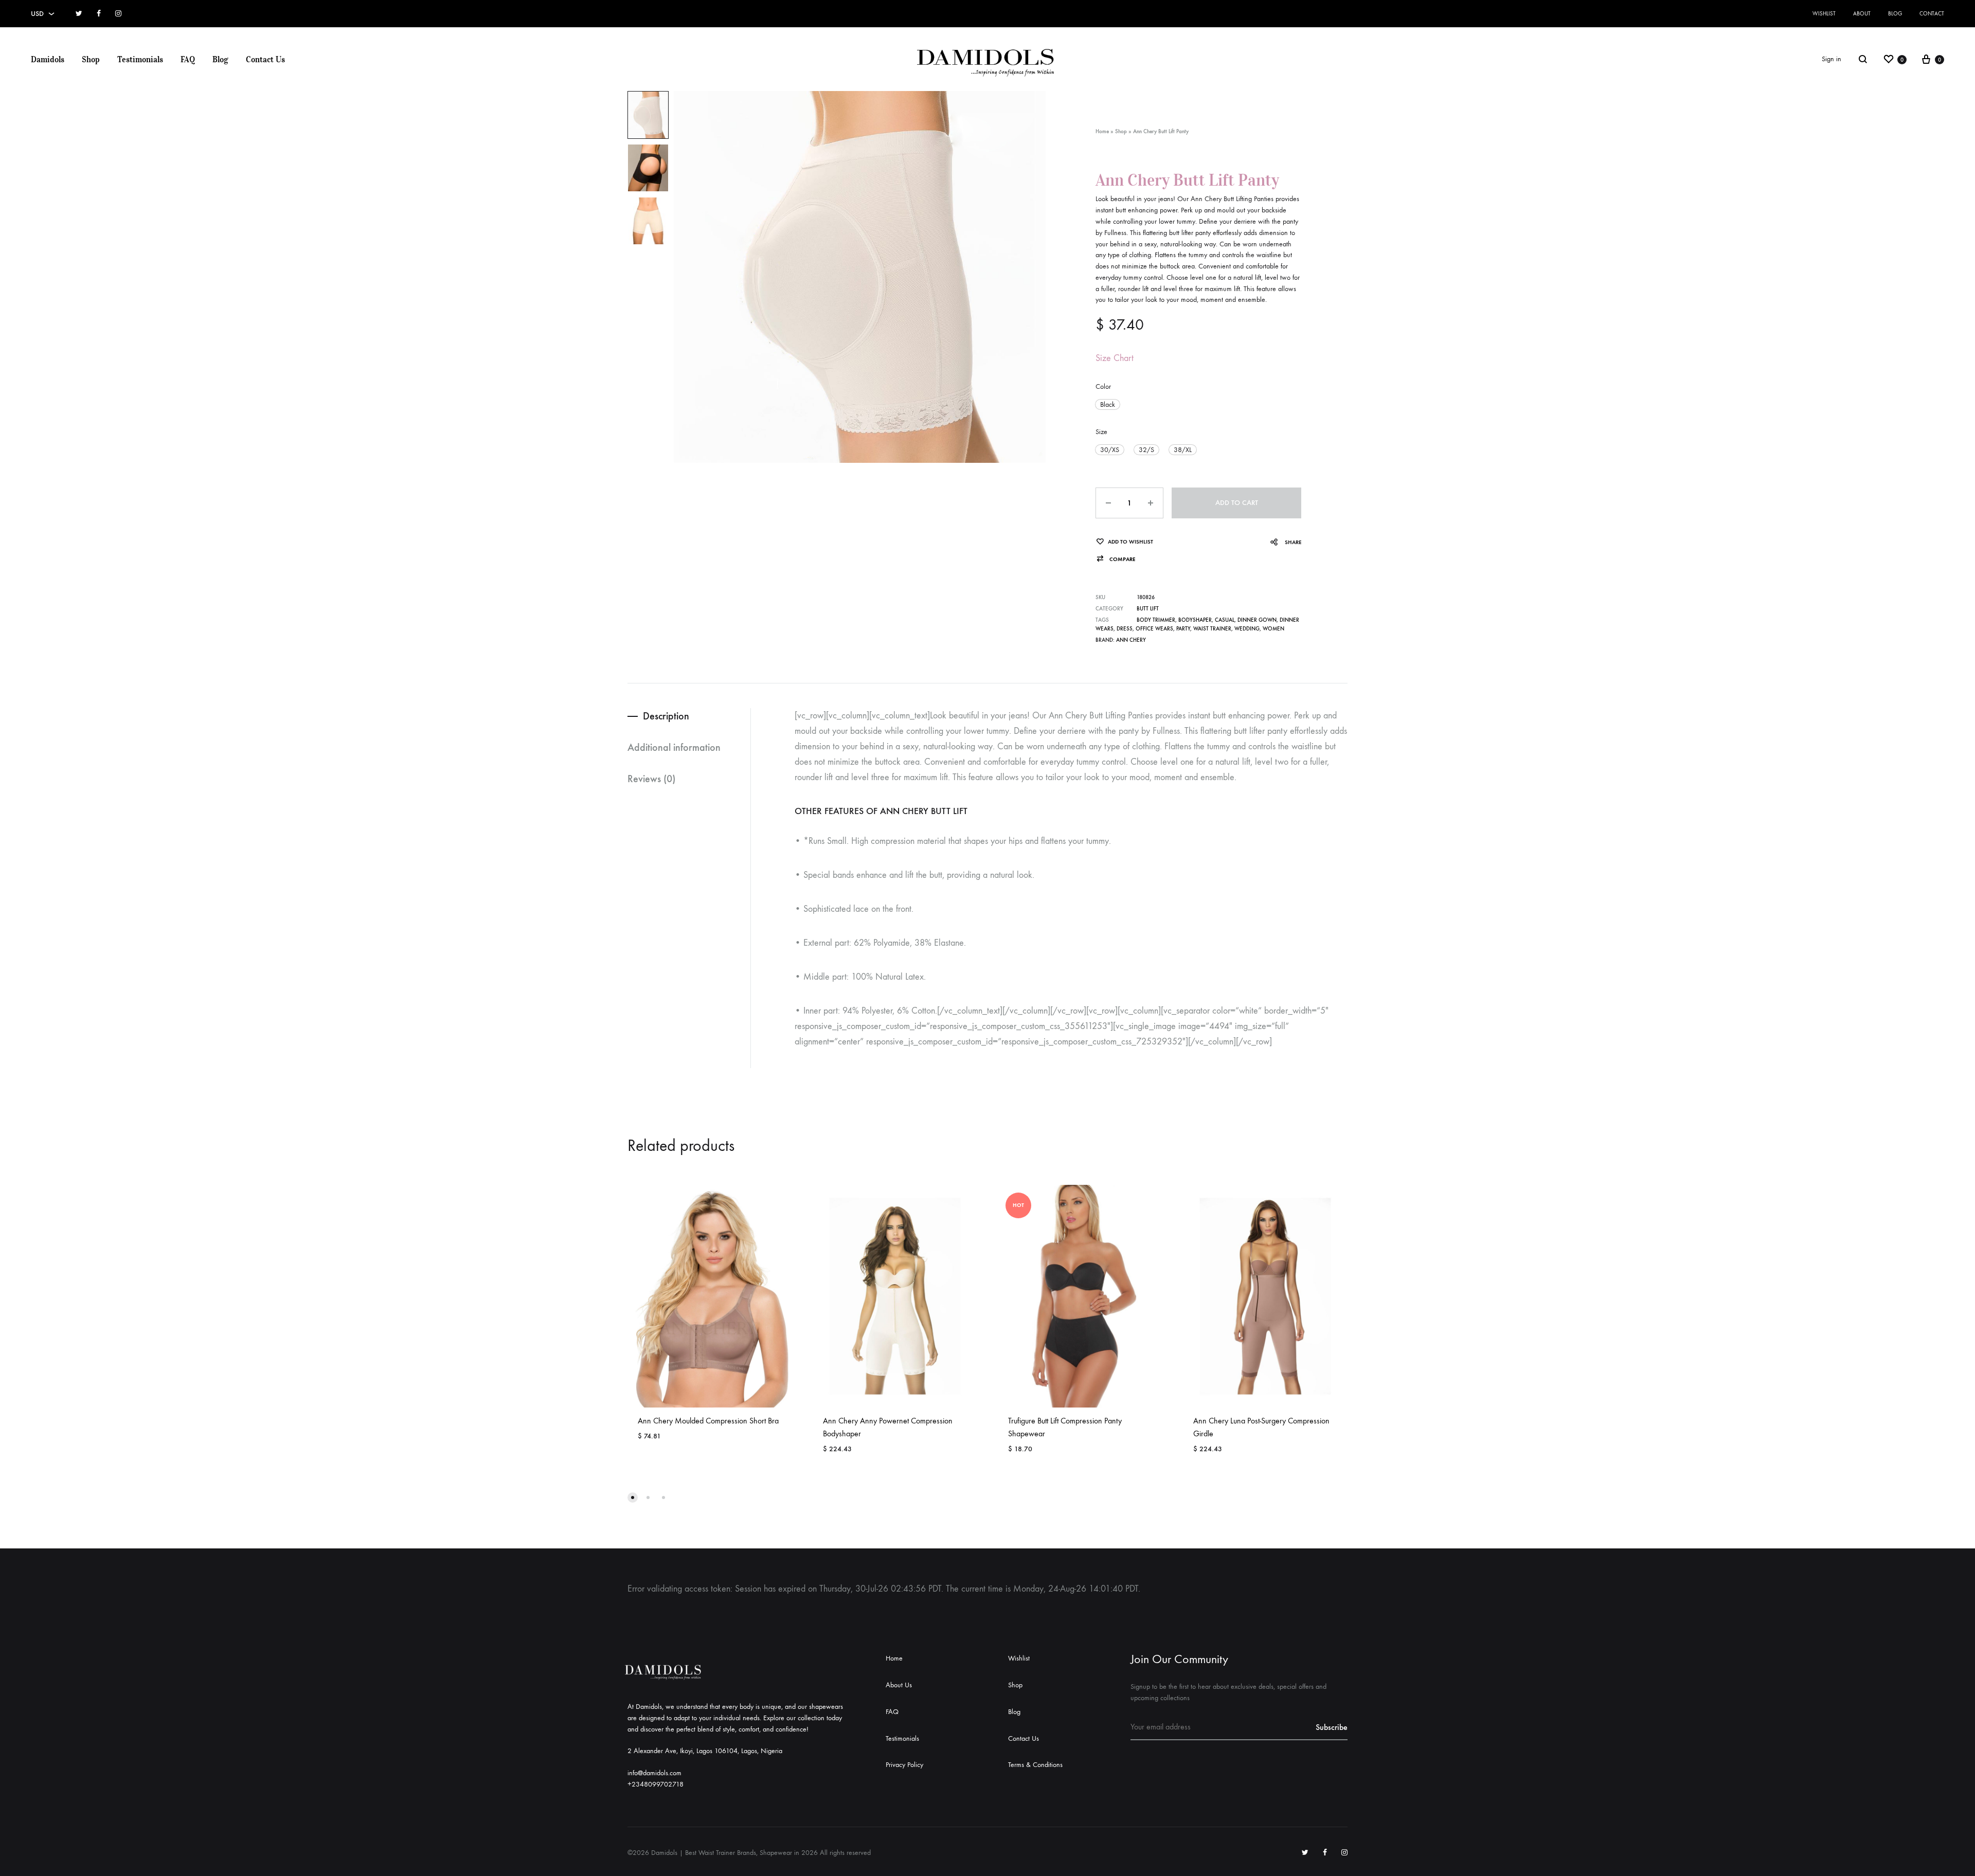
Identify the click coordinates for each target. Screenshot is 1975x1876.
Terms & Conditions (1035, 1765)
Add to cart (1237, 503)
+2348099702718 (656, 1784)
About (1862, 14)
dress (1125, 629)
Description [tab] (666, 716)
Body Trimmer (1156, 620)
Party (1183, 629)
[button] (1108, 404)
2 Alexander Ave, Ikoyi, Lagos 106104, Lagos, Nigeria (705, 1751)
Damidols (48, 59)
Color (1103, 386)
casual (1225, 620)
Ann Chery (1131, 640)
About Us (899, 1685)
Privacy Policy (904, 1765)
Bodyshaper (1195, 620)
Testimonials (140, 59)
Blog (1895, 14)
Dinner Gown (1257, 620)
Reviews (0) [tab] (651, 779)
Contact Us (265, 59)
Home (1102, 131)
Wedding (1247, 629)
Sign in (1832, 59)
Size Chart (1115, 358)
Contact (1932, 14)
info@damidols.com (654, 1773)
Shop (91, 59)
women (1273, 629)
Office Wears (1154, 629)
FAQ (188, 59)
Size (1101, 432)
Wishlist (1824, 14)
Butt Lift (1148, 609)
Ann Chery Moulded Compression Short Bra (708, 1421)
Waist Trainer (1212, 629)
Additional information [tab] (674, 747)
